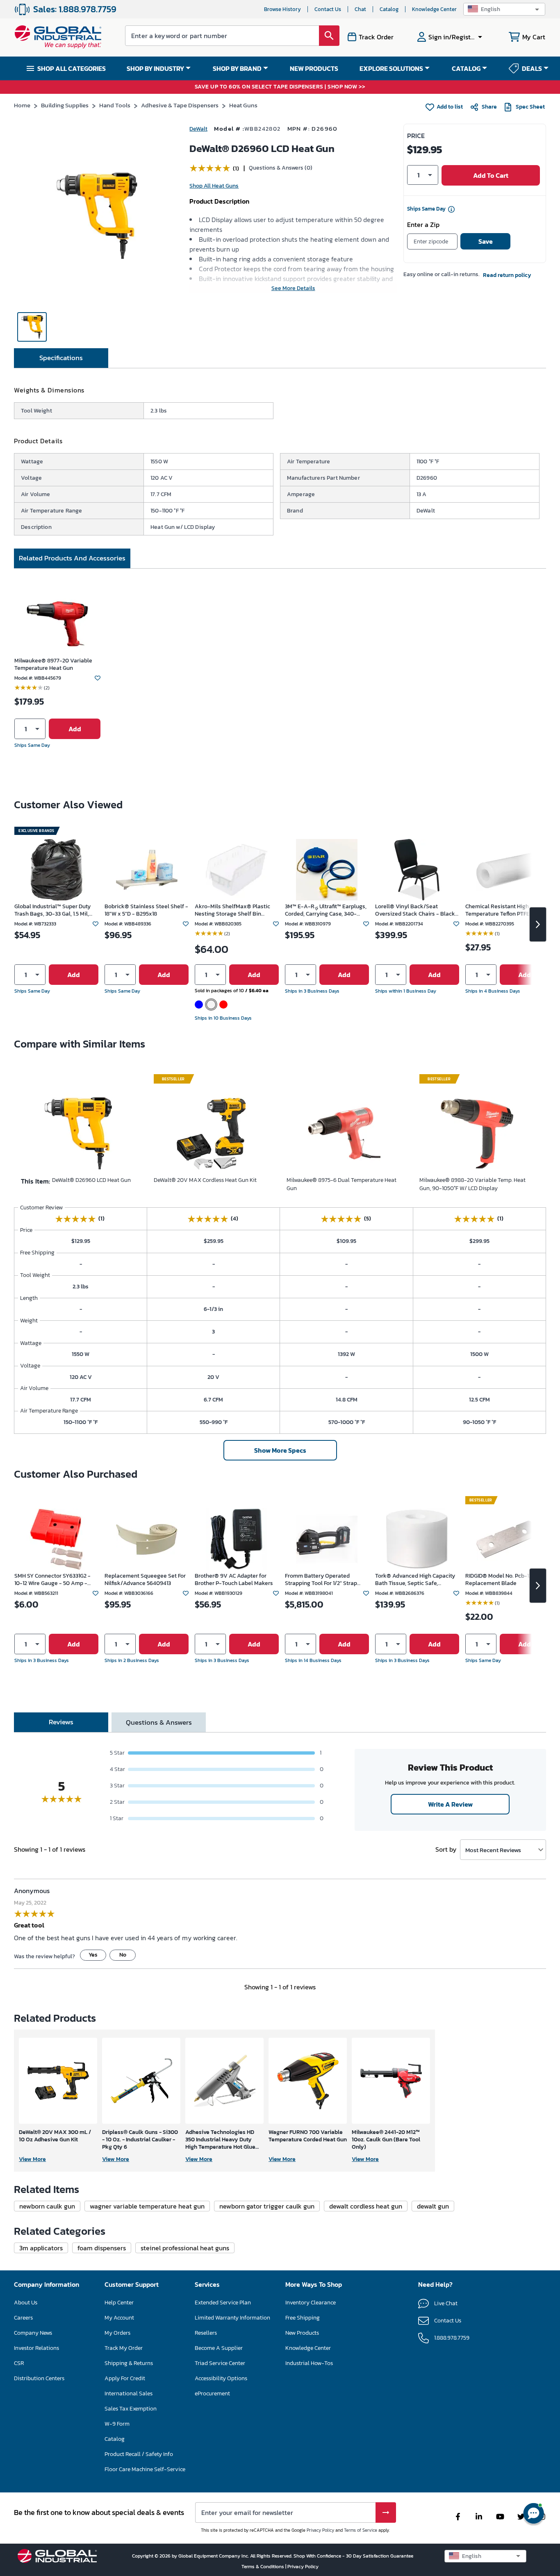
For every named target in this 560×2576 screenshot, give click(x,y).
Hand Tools (115, 105)
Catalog (389, 9)
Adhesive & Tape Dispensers (180, 105)
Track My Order (124, 2348)
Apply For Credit (125, 2378)
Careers (23, 2318)
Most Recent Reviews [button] (493, 1850)
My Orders (117, 2333)
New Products (302, 2333)
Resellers (206, 2333)
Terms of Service (361, 2530)
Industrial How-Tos (309, 2363)
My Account (119, 2318)
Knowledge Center (434, 9)
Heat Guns (243, 105)
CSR (19, 2363)
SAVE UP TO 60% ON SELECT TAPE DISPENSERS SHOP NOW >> (280, 87)
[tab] (61, 358)
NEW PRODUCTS (314, 68)
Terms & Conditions (263, 2567)
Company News (33, 2333)
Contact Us (328, 9)
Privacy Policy (320, 2530)
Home (22, 105)
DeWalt (198, 129)
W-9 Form (117, 2424)
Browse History (282, 9)
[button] (504, 9)
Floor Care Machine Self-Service (145, 2469)
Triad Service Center (220, 2363)
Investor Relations (36, 2348)
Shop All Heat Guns (214, 186)
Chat (360, 9)
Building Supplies (65, 105)
